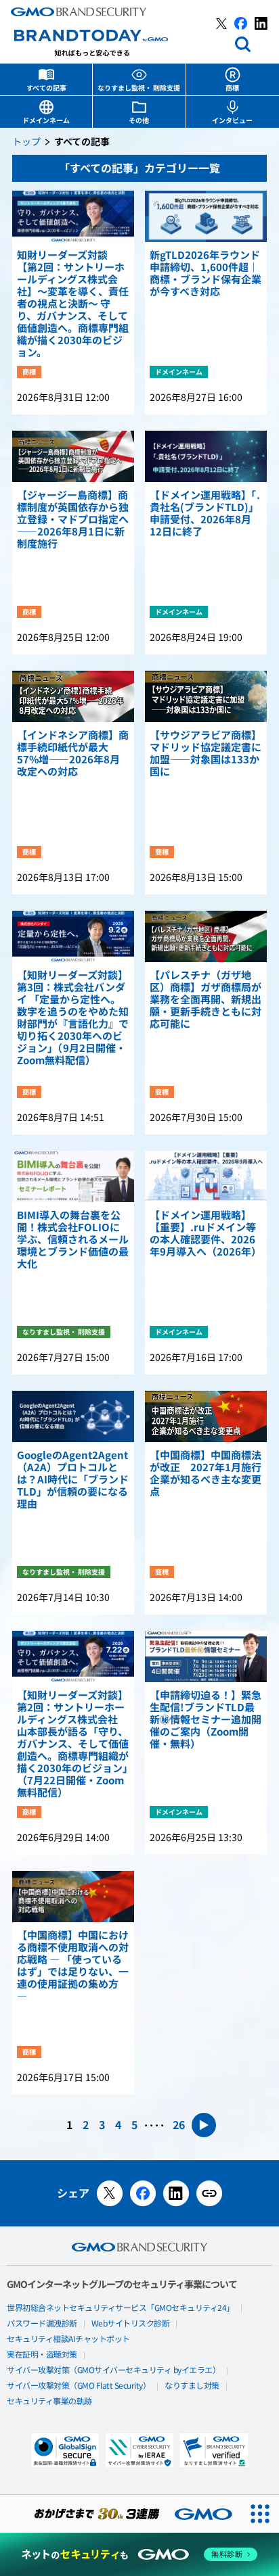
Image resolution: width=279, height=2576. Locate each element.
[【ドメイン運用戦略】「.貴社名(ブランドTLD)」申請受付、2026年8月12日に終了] (206, 456)
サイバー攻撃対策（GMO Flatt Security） (79, 2386)
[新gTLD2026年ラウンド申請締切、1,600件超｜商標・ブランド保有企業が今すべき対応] (206, 216)
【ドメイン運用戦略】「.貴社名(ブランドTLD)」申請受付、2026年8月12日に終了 (205, 514)
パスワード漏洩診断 (42, 2324)
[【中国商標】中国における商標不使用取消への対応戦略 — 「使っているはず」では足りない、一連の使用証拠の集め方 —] (73, 1897)
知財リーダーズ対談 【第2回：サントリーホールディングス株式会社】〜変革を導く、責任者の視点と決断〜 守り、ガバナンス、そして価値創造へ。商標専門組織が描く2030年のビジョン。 (73, 304)
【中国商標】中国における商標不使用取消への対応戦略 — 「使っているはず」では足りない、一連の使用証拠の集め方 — (73, 1966)
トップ (26, 142)
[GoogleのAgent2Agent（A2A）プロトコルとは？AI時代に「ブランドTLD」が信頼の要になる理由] (73, 1416)
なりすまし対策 (192, 2386)
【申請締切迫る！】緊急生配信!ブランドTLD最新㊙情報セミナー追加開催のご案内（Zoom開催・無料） (206, 1720)
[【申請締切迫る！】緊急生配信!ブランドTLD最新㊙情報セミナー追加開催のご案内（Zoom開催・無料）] (206, 1656)
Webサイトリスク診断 (131, 2324)
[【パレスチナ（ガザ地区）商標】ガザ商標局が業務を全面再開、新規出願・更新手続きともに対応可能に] (206, 936)
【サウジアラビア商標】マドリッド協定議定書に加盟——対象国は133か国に (206, 754)
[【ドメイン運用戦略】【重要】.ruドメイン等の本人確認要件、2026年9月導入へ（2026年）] (206, 1176)
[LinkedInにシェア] (176, 2193)
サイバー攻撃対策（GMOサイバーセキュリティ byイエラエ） (113, 2370)
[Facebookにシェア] (143, 2193)
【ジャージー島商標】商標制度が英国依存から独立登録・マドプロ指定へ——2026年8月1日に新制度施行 (73, 520)
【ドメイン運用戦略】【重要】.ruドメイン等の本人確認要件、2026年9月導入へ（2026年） (206, 1234)
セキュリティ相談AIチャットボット (68, 2339)
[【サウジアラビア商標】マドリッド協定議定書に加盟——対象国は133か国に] (206, 696)
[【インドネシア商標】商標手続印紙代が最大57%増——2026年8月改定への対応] (73, 696)
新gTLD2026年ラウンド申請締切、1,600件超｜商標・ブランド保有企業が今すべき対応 (206, 274)
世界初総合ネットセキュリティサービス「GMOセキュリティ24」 (121, 2308)
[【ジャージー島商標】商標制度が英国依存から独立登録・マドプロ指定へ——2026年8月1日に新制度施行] (73, 456)
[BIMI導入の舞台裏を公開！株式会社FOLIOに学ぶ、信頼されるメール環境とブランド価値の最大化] (73, 1176)
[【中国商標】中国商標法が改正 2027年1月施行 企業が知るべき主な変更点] (206, 1416)
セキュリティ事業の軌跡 (49, 2402)
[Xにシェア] (110, 2193)
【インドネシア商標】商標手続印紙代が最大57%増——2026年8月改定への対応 (73, 754)
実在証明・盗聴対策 (42, 2355)
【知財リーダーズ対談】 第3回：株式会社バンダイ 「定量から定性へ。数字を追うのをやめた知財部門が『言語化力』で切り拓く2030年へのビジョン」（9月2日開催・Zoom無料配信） (73, 1018)
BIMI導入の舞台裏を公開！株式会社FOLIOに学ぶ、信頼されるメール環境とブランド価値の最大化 (73, 1240)
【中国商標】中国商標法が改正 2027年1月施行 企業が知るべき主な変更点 (206, 1474)
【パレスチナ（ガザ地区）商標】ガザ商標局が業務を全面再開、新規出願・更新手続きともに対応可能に (206, 1000)
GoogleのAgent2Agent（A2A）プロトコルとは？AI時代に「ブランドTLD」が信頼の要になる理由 (73, 1480)
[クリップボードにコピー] (209, 2193)
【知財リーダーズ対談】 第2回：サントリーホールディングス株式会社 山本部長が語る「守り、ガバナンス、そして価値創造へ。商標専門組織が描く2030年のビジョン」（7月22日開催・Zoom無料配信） (73, 1744)
